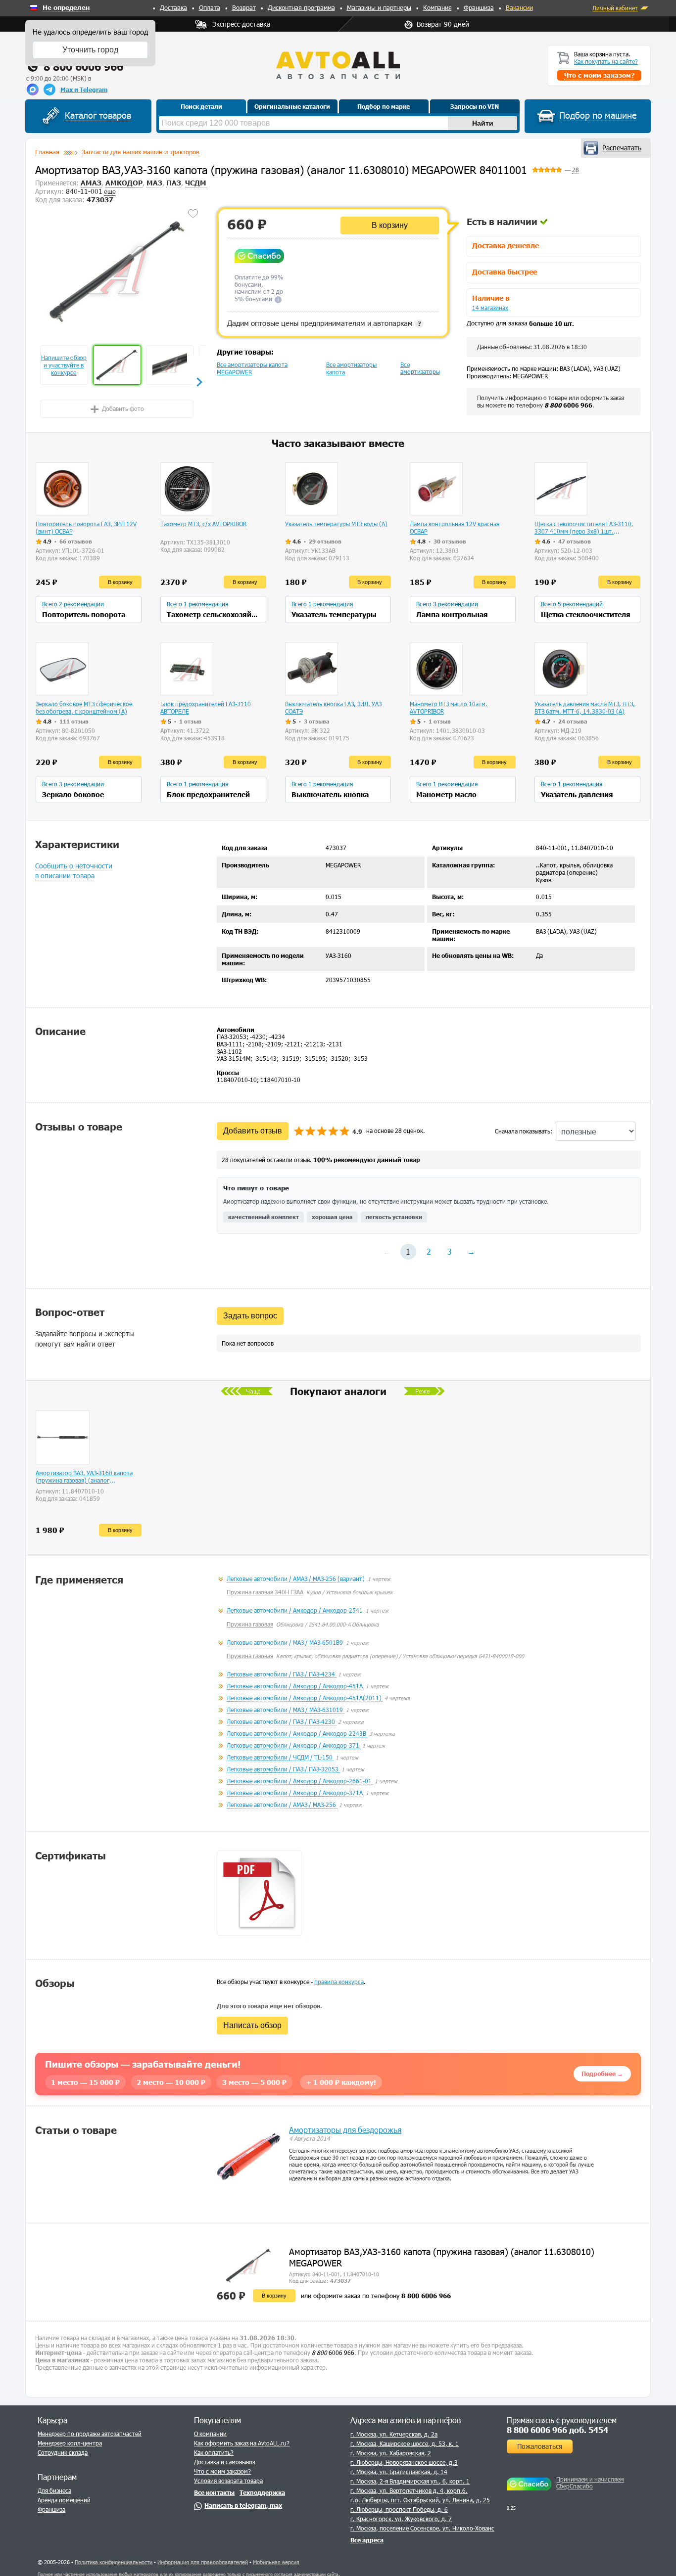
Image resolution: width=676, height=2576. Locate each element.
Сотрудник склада (63, 2452)
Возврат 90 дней (443, 24)
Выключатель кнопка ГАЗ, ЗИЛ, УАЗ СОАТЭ (333, 707)
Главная (47, 152)
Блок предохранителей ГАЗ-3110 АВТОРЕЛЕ (206, 707)
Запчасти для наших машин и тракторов (141, 152)
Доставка (173, 7)
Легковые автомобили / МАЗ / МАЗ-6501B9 (286, 1642)
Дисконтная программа (301, 7)
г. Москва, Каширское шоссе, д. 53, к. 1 (405, 2443)
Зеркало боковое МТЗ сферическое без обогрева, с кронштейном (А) (84, 707)
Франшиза (479, 7)
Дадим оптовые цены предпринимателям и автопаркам (324, 323)
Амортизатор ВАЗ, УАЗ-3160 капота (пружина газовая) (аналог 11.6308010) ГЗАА (84, 1477)
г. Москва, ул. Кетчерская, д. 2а (394, 2434)
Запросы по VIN (475, 106)
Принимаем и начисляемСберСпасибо (590, 2483)
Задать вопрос (250, 1316)
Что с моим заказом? (222, 2471)
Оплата (210, 7)
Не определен (66, 8)
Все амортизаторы (420, 368)
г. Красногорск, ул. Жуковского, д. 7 (401, 2519)
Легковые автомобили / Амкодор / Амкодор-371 (294, 1745)
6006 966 (568, 405)
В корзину (390, 225)
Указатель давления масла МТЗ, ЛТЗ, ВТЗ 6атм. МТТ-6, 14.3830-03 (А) (585, 707)
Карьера (52, 2420)
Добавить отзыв (253, 1131)
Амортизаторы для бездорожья (345, 2130)
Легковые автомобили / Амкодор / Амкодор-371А (295, 1793)
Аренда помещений (64, 2500)
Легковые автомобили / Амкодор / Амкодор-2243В (297, 1733)
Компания (437, 7)
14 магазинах (490, 308)
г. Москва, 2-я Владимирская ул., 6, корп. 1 (410, 2481)
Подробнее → (602, 2074)
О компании (210, 2434)
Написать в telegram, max (243, 2505)
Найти (483, 123)
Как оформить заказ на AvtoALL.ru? (242, 2443)
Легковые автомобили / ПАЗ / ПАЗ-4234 (282, 1674)
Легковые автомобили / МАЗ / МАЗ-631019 (286, 1710)
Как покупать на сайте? (606, 61)
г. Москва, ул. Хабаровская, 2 (391, 2453)
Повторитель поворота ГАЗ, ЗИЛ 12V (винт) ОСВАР (86, 527)
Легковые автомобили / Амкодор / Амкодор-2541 (295, 1610)
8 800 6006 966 (83, 67)
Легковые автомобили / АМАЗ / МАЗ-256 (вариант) (296, 1579)
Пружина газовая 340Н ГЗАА (265, 1592)
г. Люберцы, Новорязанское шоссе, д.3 (404, 2462)
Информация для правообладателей (203, 2562)
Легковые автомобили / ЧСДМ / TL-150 (280, 1757)
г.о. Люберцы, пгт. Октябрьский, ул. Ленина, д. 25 (420, 2500)
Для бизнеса (54, 2490)
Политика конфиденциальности (114, 2562)
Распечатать (622, 148)
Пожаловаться (540, 2446)
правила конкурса (339, 1982)
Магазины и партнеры (379, 7)
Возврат (244, 7)
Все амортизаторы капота (351, 368)
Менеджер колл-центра (70, 2443)
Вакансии (519, 7)
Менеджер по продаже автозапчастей (90, 2434)
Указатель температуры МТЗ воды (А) (336, 524)
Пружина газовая (250, 1624)
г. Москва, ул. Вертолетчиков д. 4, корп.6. (409, 2490)
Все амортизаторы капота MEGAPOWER (252, 368)
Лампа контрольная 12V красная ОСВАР (455, 527)
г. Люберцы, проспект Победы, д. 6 (399, 2509)
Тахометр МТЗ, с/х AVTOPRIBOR (203, 524)
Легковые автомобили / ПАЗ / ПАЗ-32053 (283, 1769)
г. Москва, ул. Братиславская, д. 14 (399, 2472)
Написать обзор (252, 2025)
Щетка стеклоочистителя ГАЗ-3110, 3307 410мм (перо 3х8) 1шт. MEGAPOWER (584, 528)
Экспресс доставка (241, 24)
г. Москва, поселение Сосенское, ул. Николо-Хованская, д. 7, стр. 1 (444, 2528)
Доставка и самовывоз (224, 2462)
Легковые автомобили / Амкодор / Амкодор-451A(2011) (305, 1698)
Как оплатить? (214, 2452)
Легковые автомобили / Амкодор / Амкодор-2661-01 (300, 1781)
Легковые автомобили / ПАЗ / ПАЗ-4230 (282, 1721)
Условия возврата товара (228, 2481)
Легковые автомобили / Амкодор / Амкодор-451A (295, 1686)
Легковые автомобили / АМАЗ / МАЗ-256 (282, 1805)
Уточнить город (90, 50)
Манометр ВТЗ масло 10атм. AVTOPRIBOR (449, 707)
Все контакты (214, 2492)
